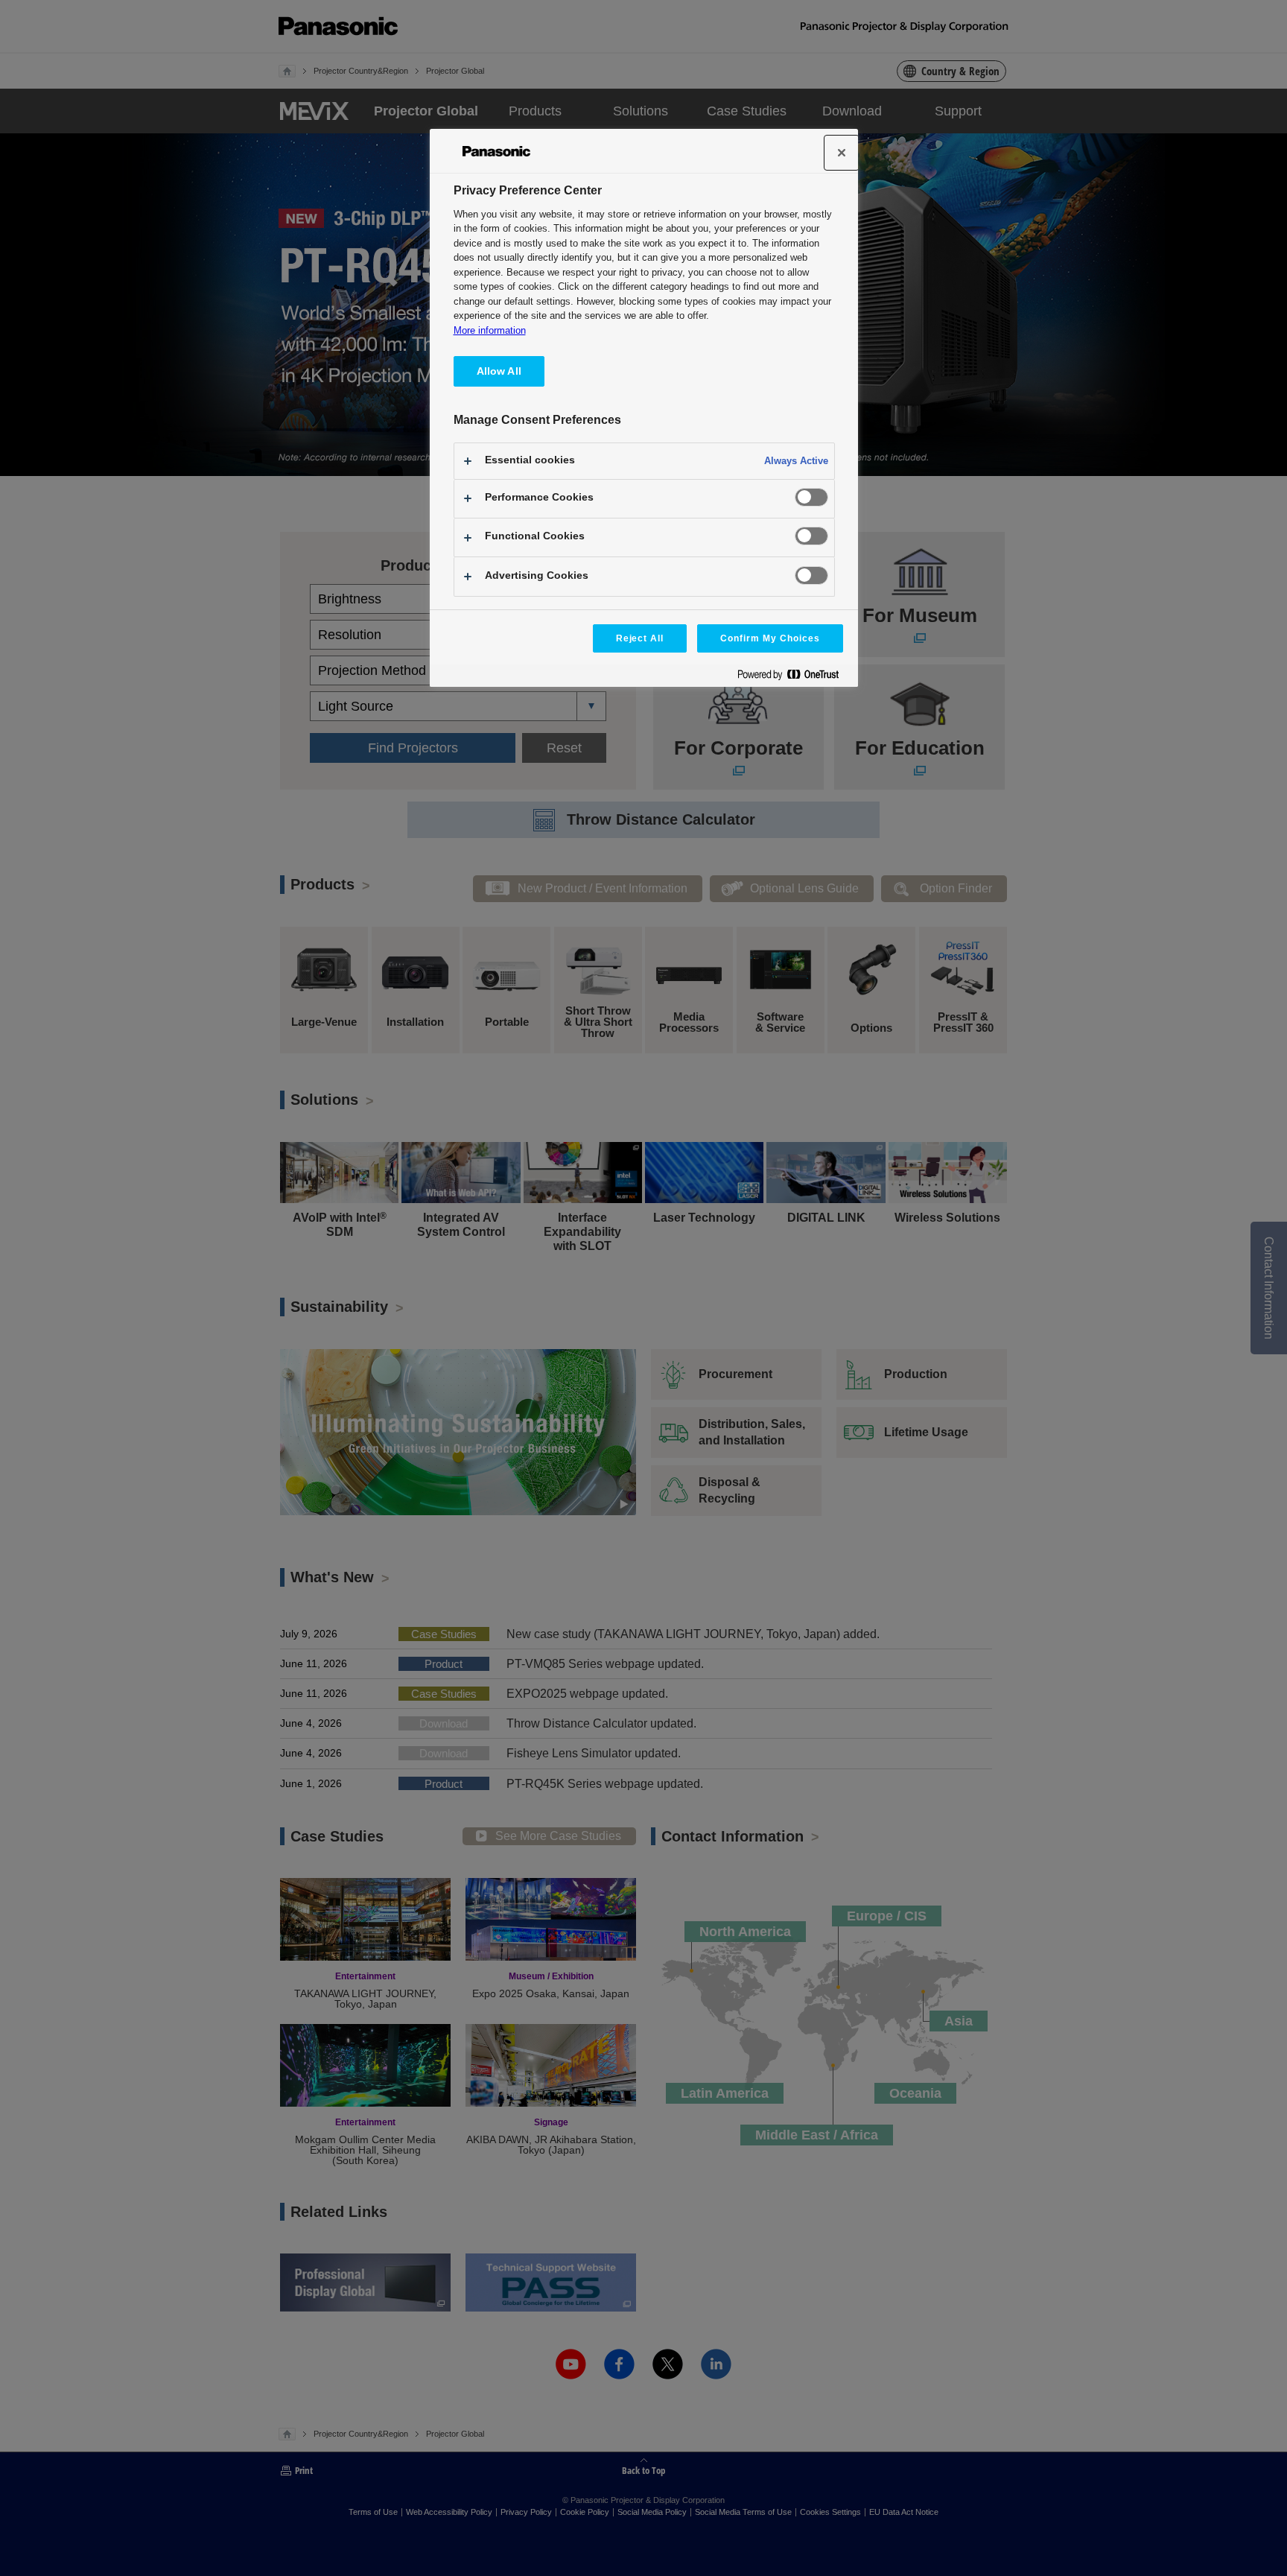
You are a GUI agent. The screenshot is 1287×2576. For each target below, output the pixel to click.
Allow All (499, 371)
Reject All (640, 638)
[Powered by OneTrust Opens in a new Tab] (794, 678)
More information (490, 330)
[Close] (842, 153)
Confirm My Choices (770, 638)
